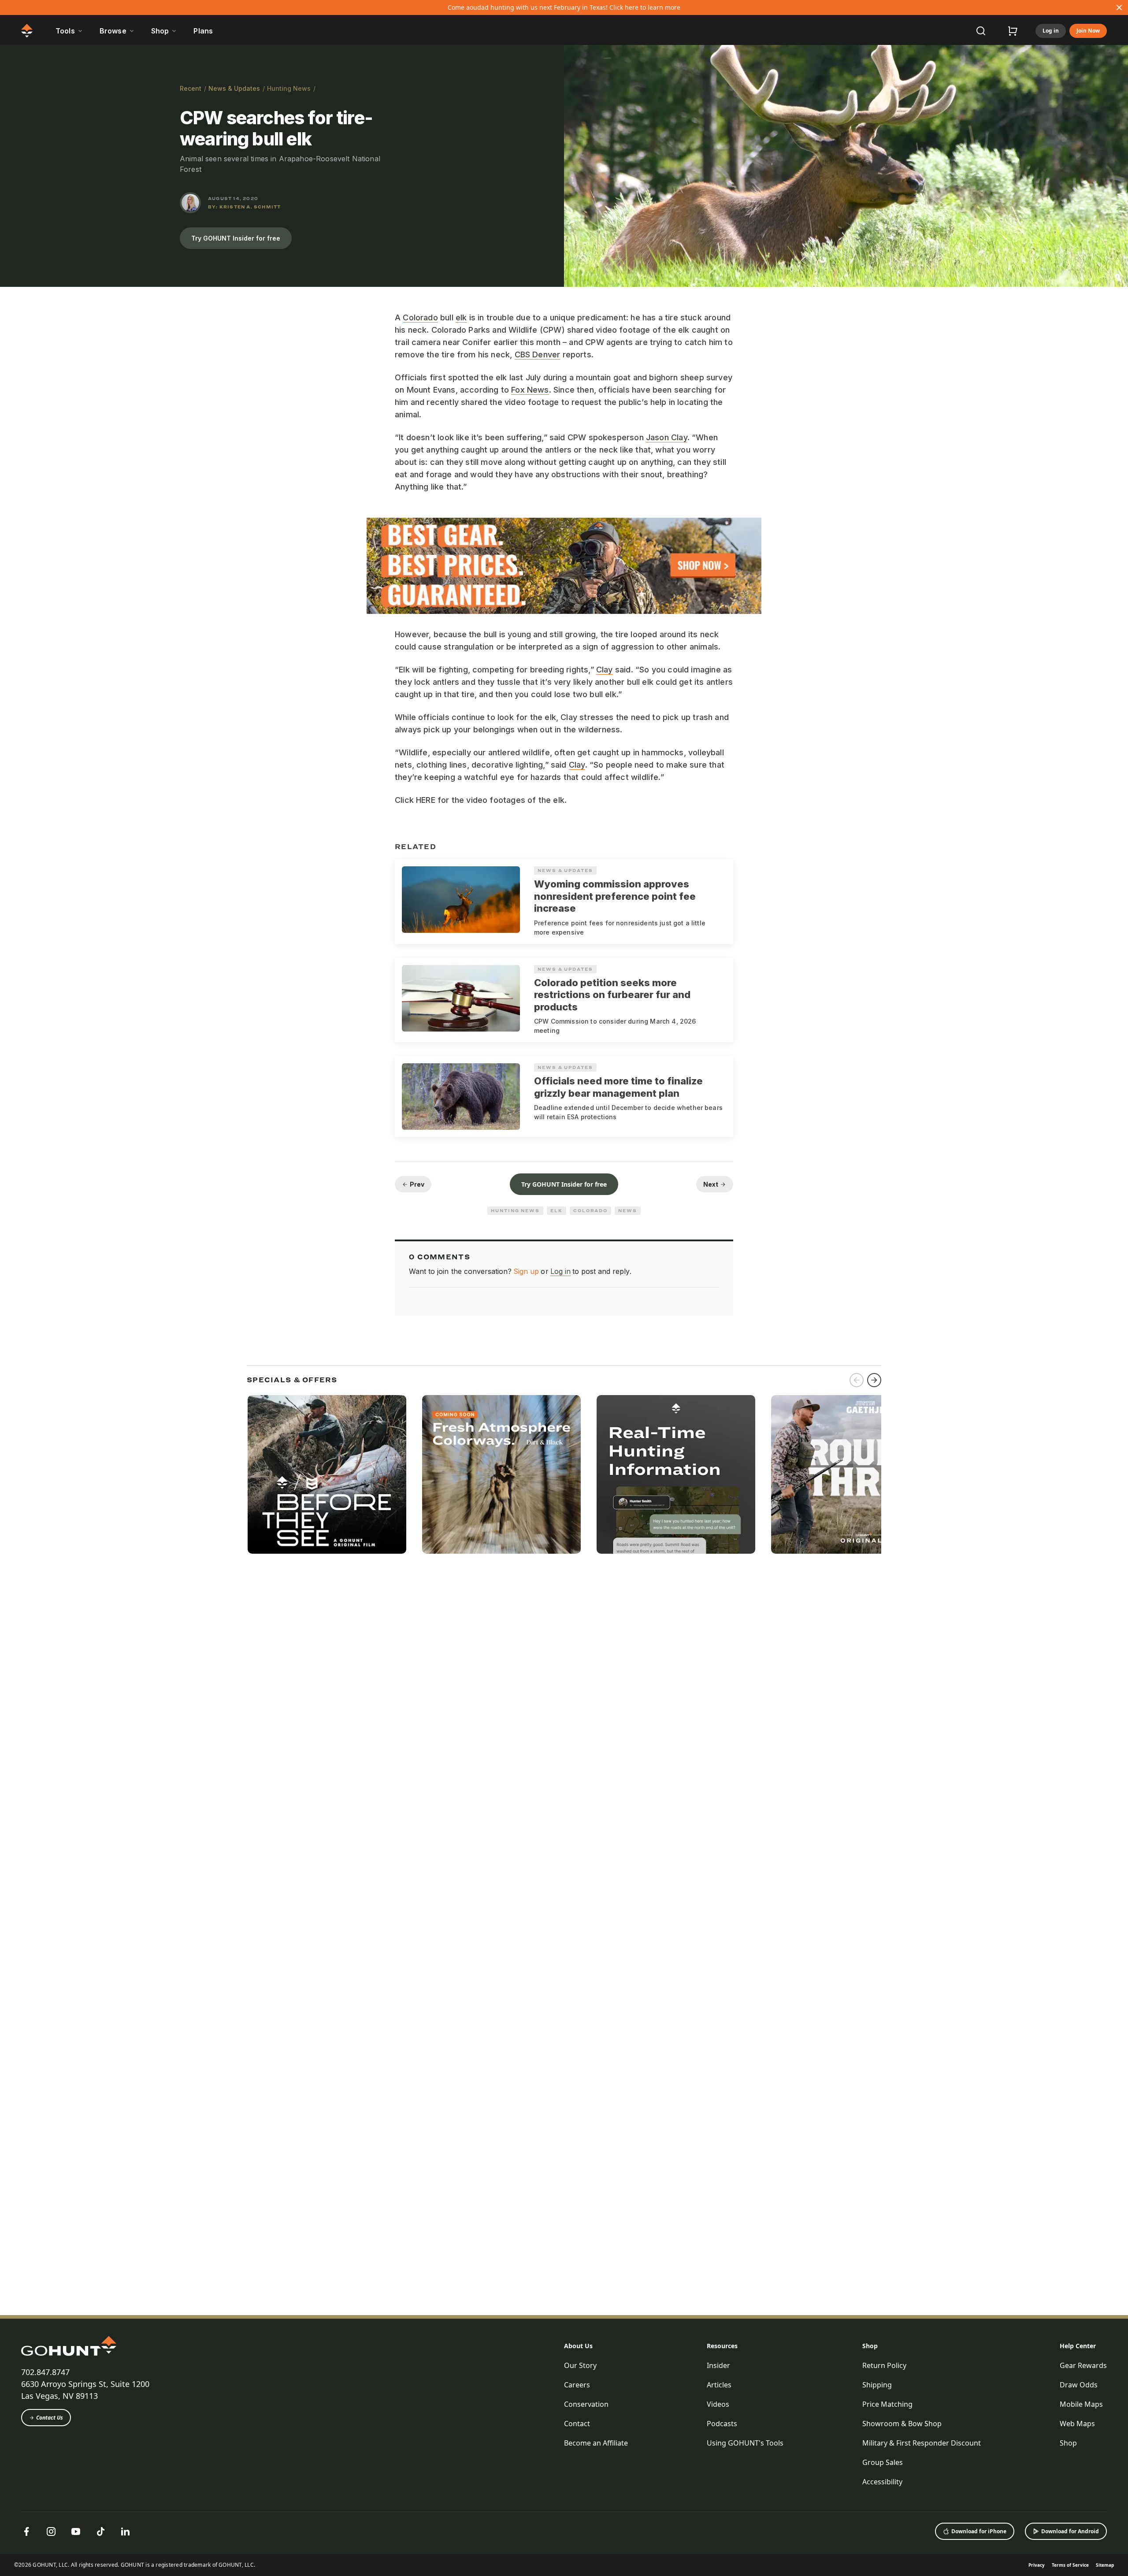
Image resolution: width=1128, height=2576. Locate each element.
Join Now (1088, 31)
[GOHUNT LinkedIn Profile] (125, 2531)
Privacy (1037, 2565)
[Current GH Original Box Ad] (327, 1474)
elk (461, 317)
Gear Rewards (1083, 2365)
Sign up (526, 1271)
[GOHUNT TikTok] (100, 2531)
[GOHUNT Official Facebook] (26, 2531)
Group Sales (883, 2462)
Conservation (586, 2404)
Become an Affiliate (596, 2443)
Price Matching (887, 2404)
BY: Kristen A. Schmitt (244, 207)
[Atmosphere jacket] (501, 1474)
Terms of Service (1070, 2565)
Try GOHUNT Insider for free (236, 238)
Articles (719, 2385)
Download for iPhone (979, 2531)
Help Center (1078, 2346)
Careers (577, 2385)
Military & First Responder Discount (922, 2443)
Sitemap (1105, 2565)
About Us (578, 2346)
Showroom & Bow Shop (902, 2424)
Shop (870, 2346)
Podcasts (722, 2424)
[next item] (874, 1380)
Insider (718, 2365)
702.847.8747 (45, 2372)
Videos (718, 2404)
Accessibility (882, 2482)
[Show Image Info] (1117, 276)
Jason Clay (667, 437)
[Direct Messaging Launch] (676, 1474)
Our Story (580, 2365)
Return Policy (884, 2365)
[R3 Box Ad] (850, 1474)
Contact (577, 2424)
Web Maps (1077, 2424)
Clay (605, 670)
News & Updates (234, 88)
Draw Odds (1079, 2385)
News (628, 1210)
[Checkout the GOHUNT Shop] (1013, 31)
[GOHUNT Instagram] (51, 2531)
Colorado (420, 317)
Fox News (530, 390)
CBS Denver (538, 354)
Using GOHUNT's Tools (745, 2443)
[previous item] (857, 1380)
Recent (191, 88)
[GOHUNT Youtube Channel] (76, 2531)
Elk (557, 1210)
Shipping (877, 2385)
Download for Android (1070, 2531)
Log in (1051, 31)
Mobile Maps (1081, 2404)
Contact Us (50, 2418)
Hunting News (289, 88)
